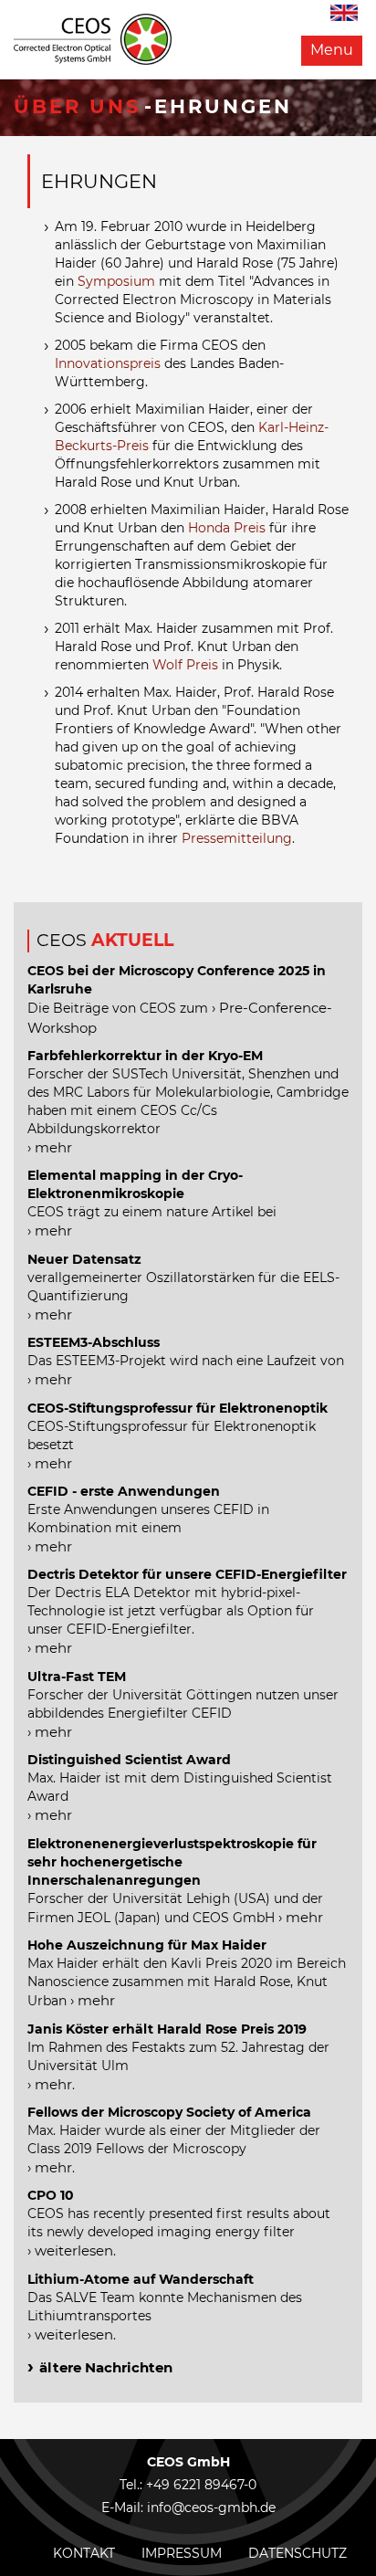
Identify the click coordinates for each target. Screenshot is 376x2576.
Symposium (116, 281)
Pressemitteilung (237, 838)
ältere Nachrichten (106, 2367)
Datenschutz (298, 2553)
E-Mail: (124, 2508)
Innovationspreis (108, 363)
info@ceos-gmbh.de (211, 2508)
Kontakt (84, 2553)
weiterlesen (74, 2250)
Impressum (182, 2553)
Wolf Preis (185, 665)
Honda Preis (227, 528)
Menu (332, 50)
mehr (53, 1147)
